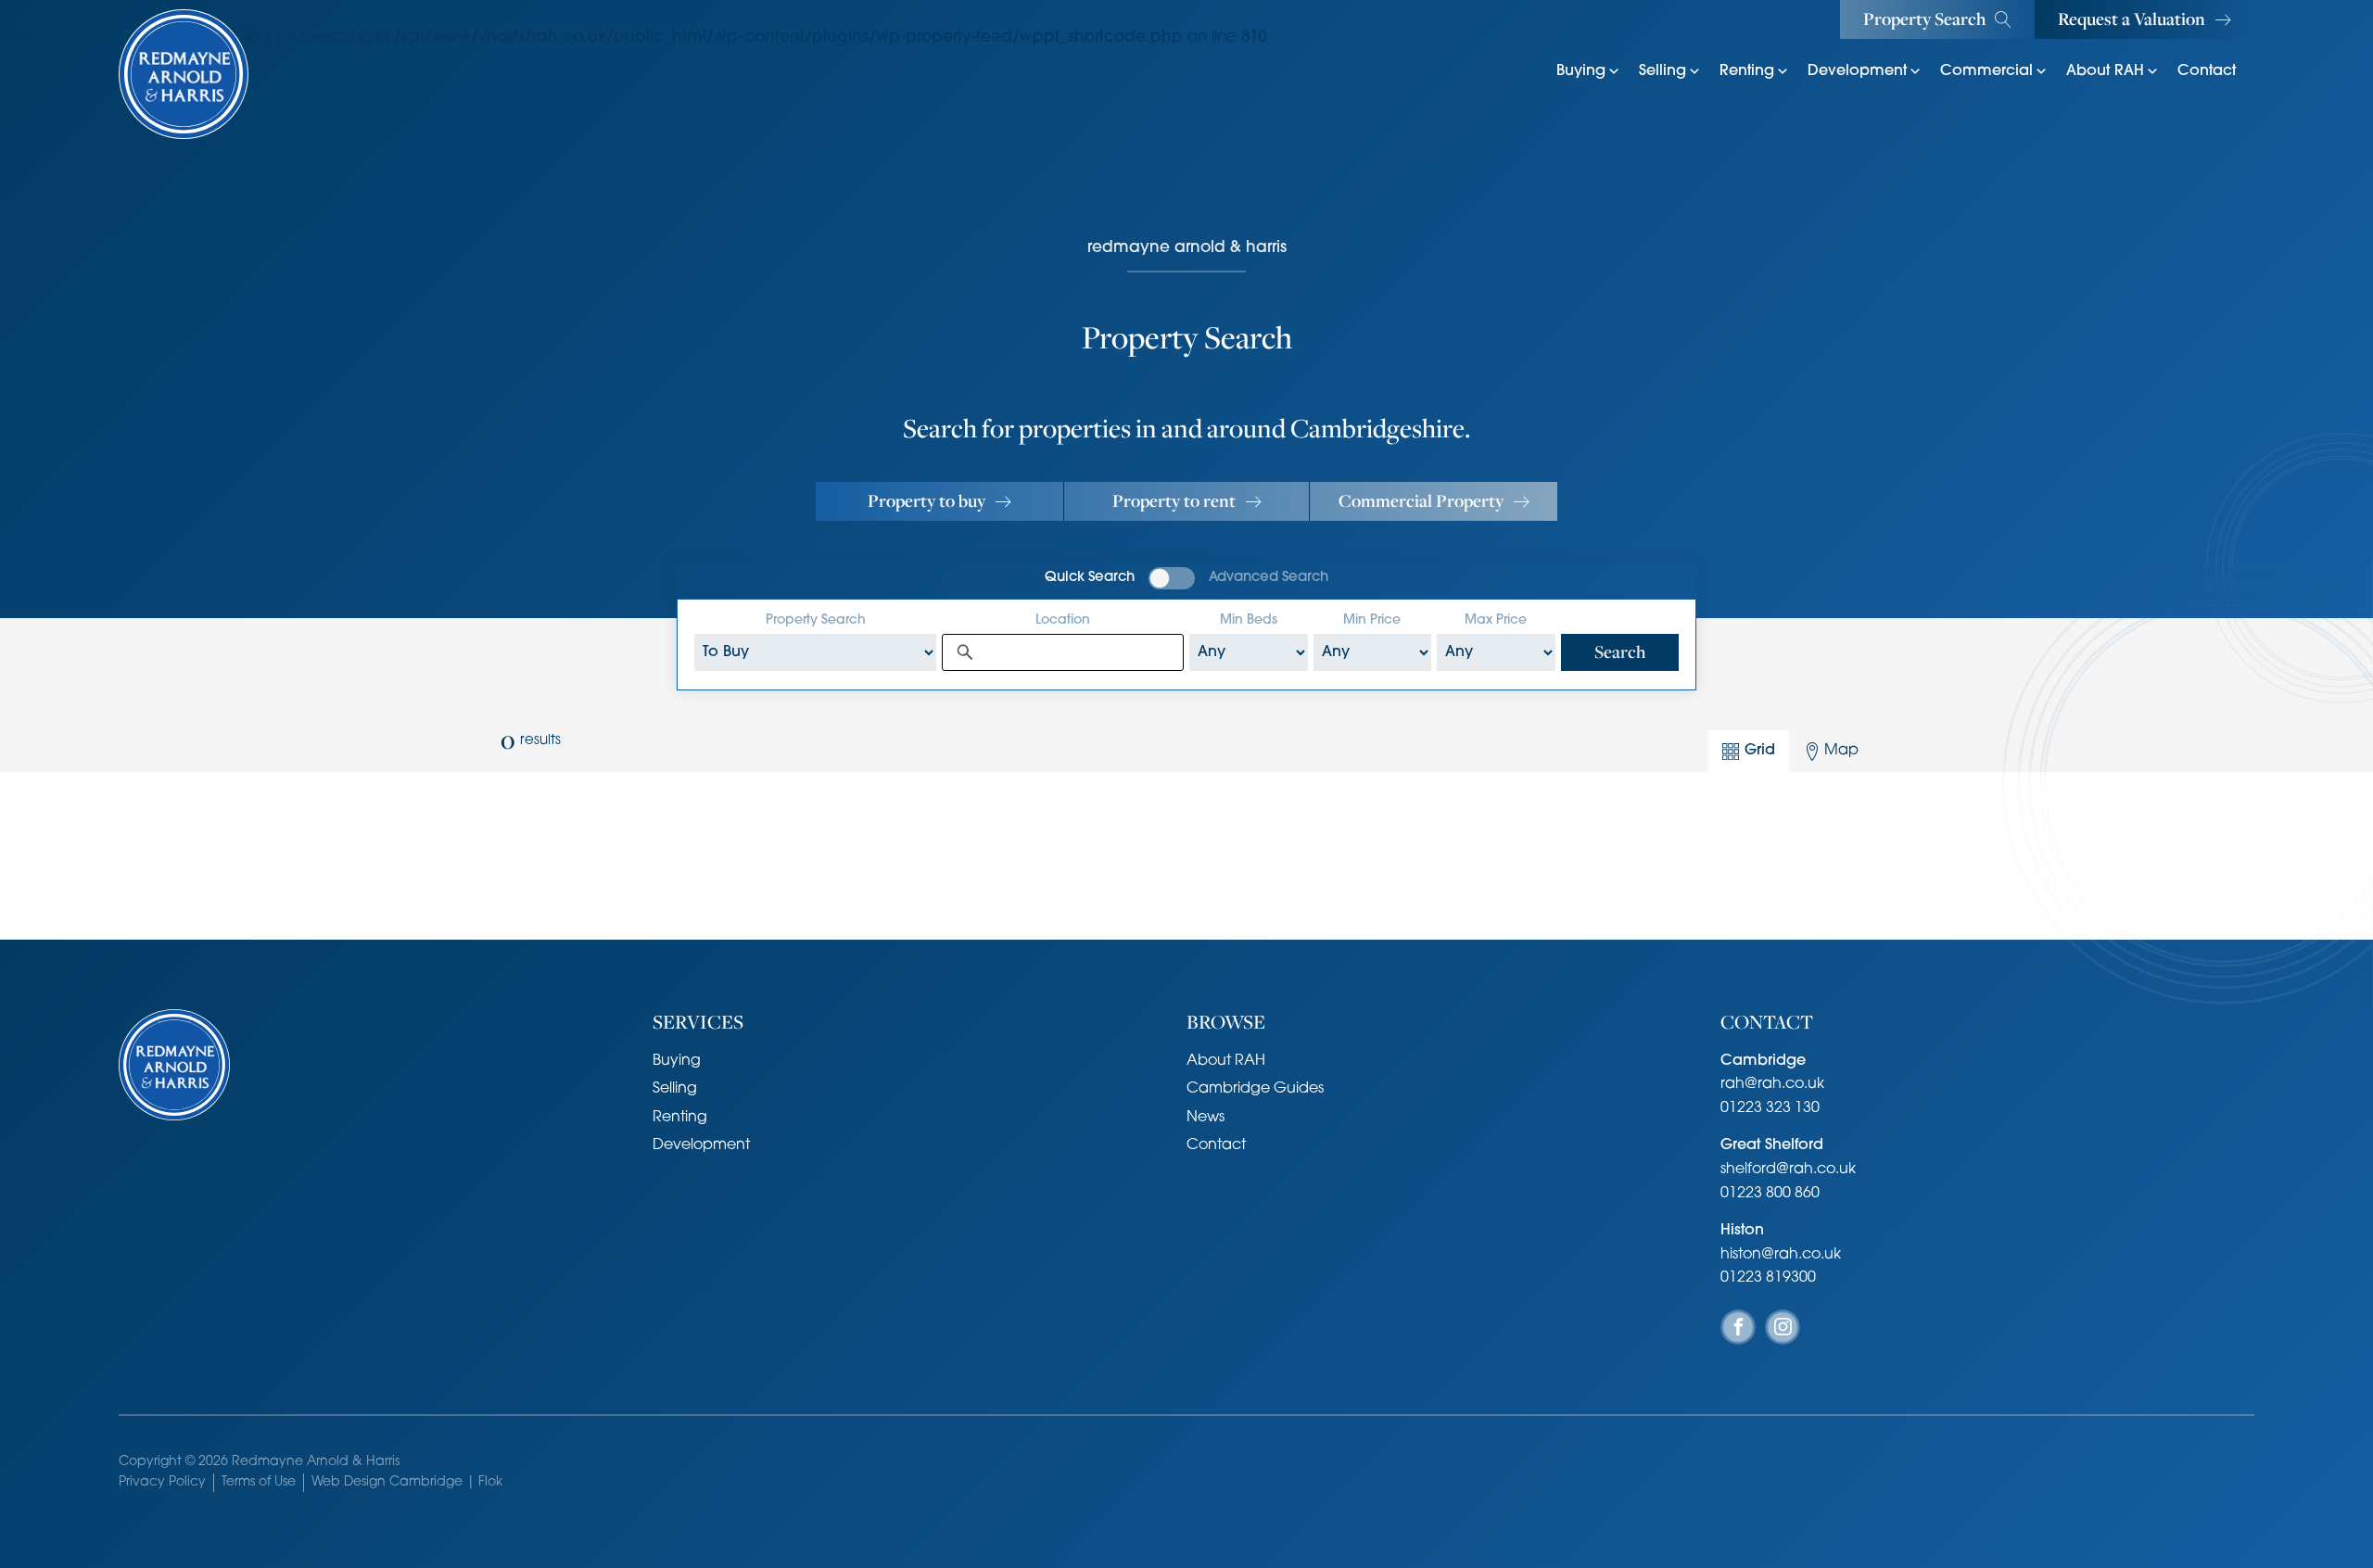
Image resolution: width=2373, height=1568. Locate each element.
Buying (1581, 71)
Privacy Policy (162, 1482)
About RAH (2105, 71)
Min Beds (1249, 620)
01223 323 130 (1770, 1108)
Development (1857, 71)
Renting (1747, 71)
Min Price (1372, 620)
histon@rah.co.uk (1781, 1255)
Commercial (1986, 71)
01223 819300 (1768, 1278)
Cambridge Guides (1255, 1089)
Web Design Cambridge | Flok (407, 1482)
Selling (1662, 71)
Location (1063, 620)
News (1206, 1118)
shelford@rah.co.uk (1788, 1170)
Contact (2207, 71)
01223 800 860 (1770, 1194)
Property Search (816, 620)
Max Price (1496, 620)
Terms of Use (259, 1482)
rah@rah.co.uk (1772, 1084)
